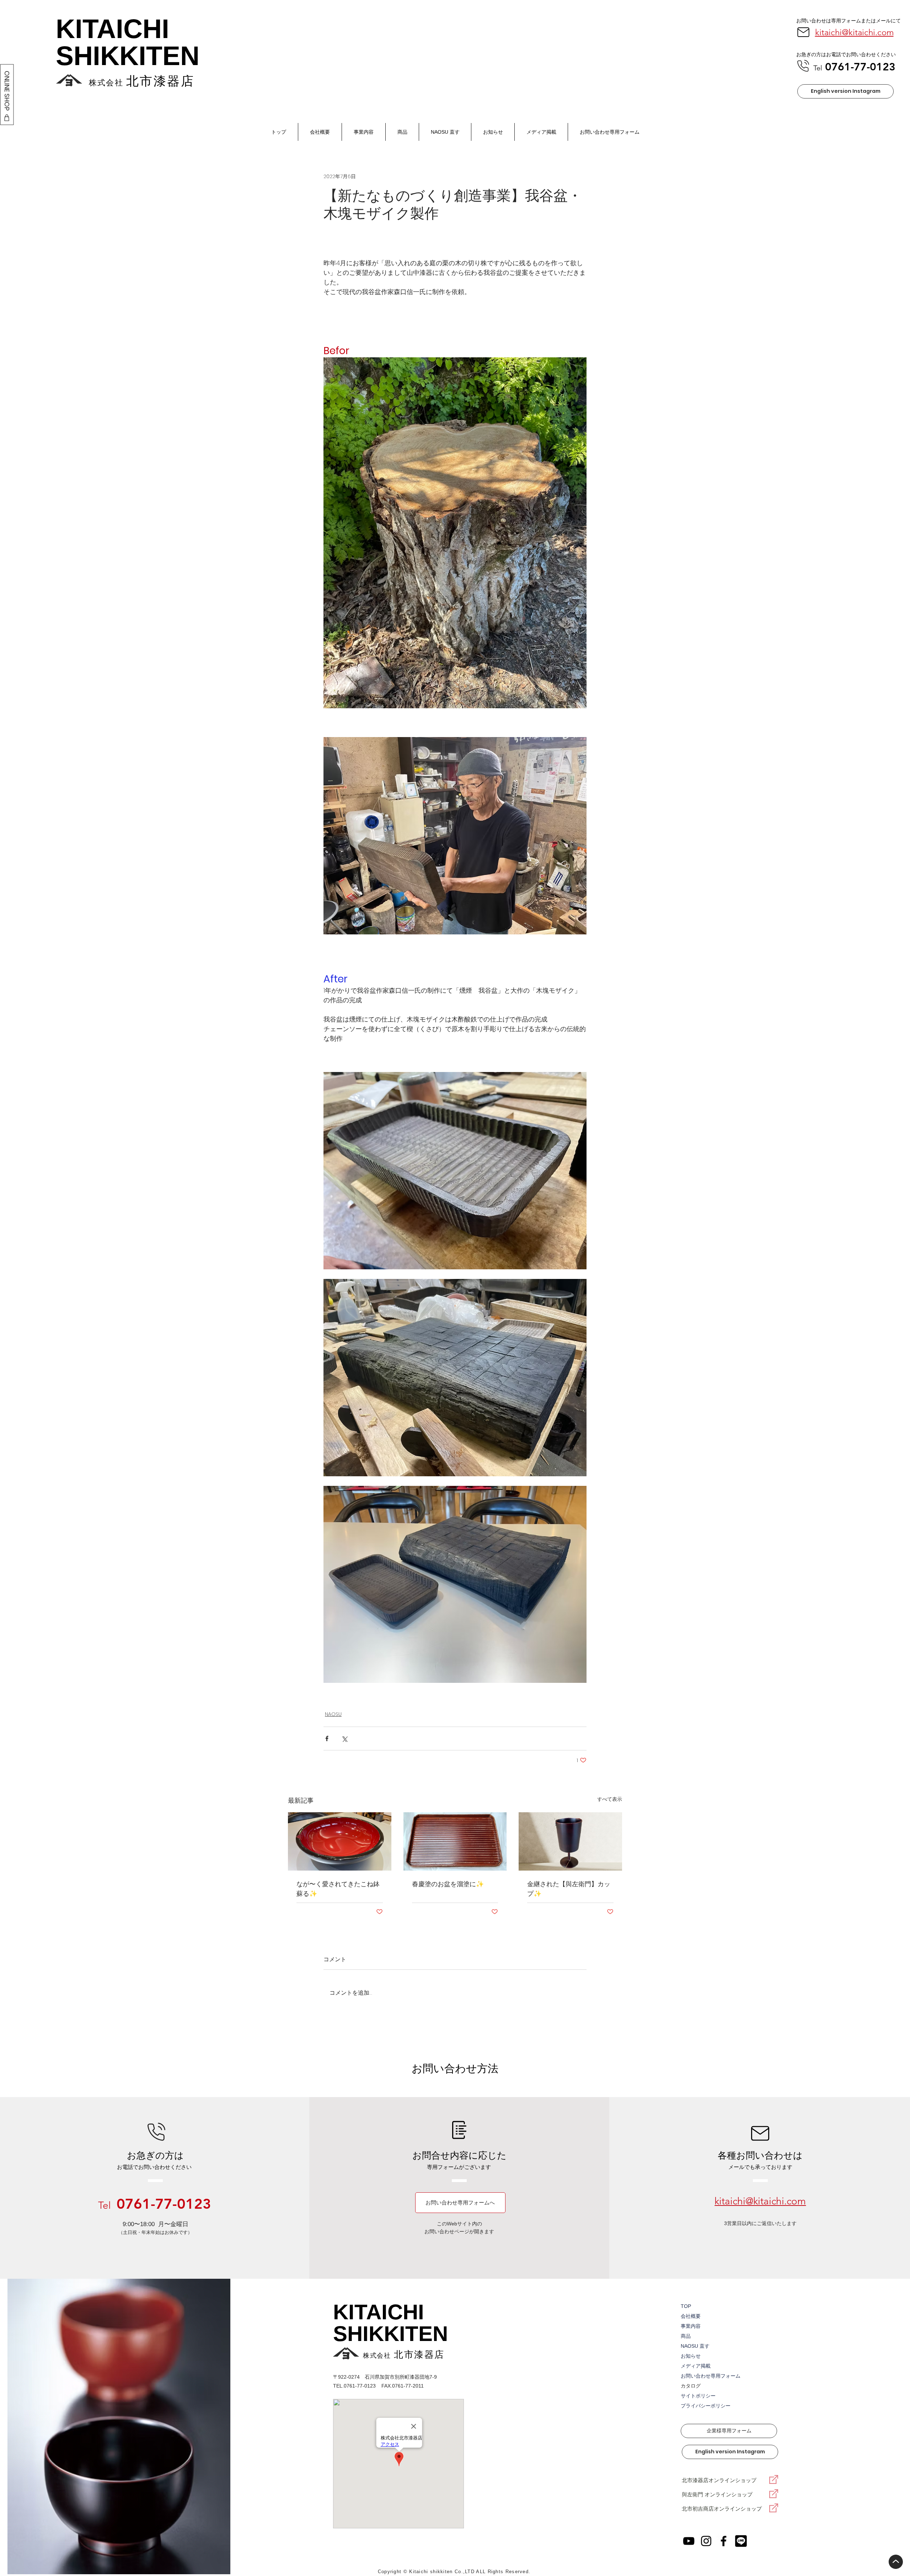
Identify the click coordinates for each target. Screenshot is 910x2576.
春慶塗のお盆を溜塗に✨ (448, 1884)
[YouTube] (689, 2541)
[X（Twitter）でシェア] (344, 1738)
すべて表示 (610, 1799)
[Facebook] (724, 2541)
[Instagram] (706, 2541)
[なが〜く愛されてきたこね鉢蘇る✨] (340, 1841)
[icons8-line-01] (741, 2541)
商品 (686, 2336)
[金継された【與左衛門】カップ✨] (570, 1841)
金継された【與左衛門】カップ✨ (569, 1889)
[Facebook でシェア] (327, 1738)
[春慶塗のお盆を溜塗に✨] (455, 1841)
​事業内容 (691, 2326)
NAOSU (333, 1714)
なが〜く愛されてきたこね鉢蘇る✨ (338, 1889)
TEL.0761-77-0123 (354, 2386)
